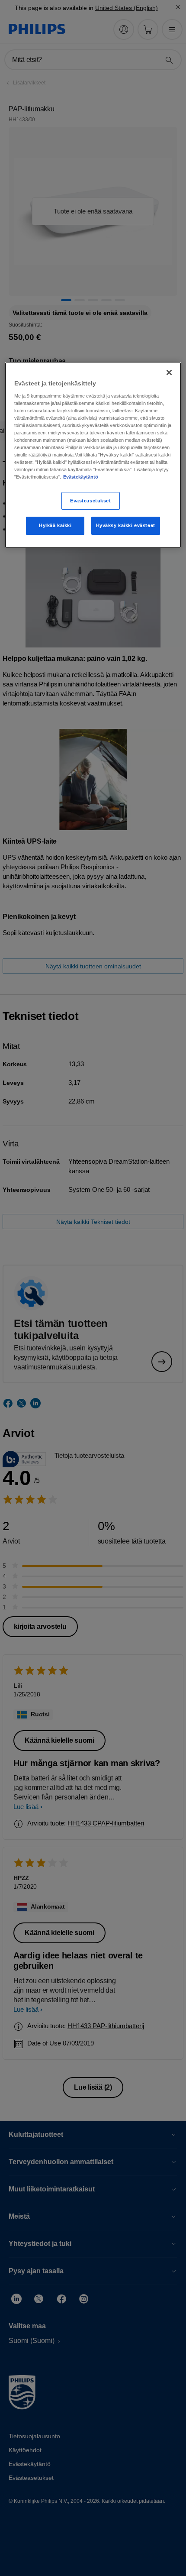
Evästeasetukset (91, 501)
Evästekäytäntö (81, 477)
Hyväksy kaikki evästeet (126, 526)
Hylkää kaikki (55, 526)
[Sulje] (169, 372)
